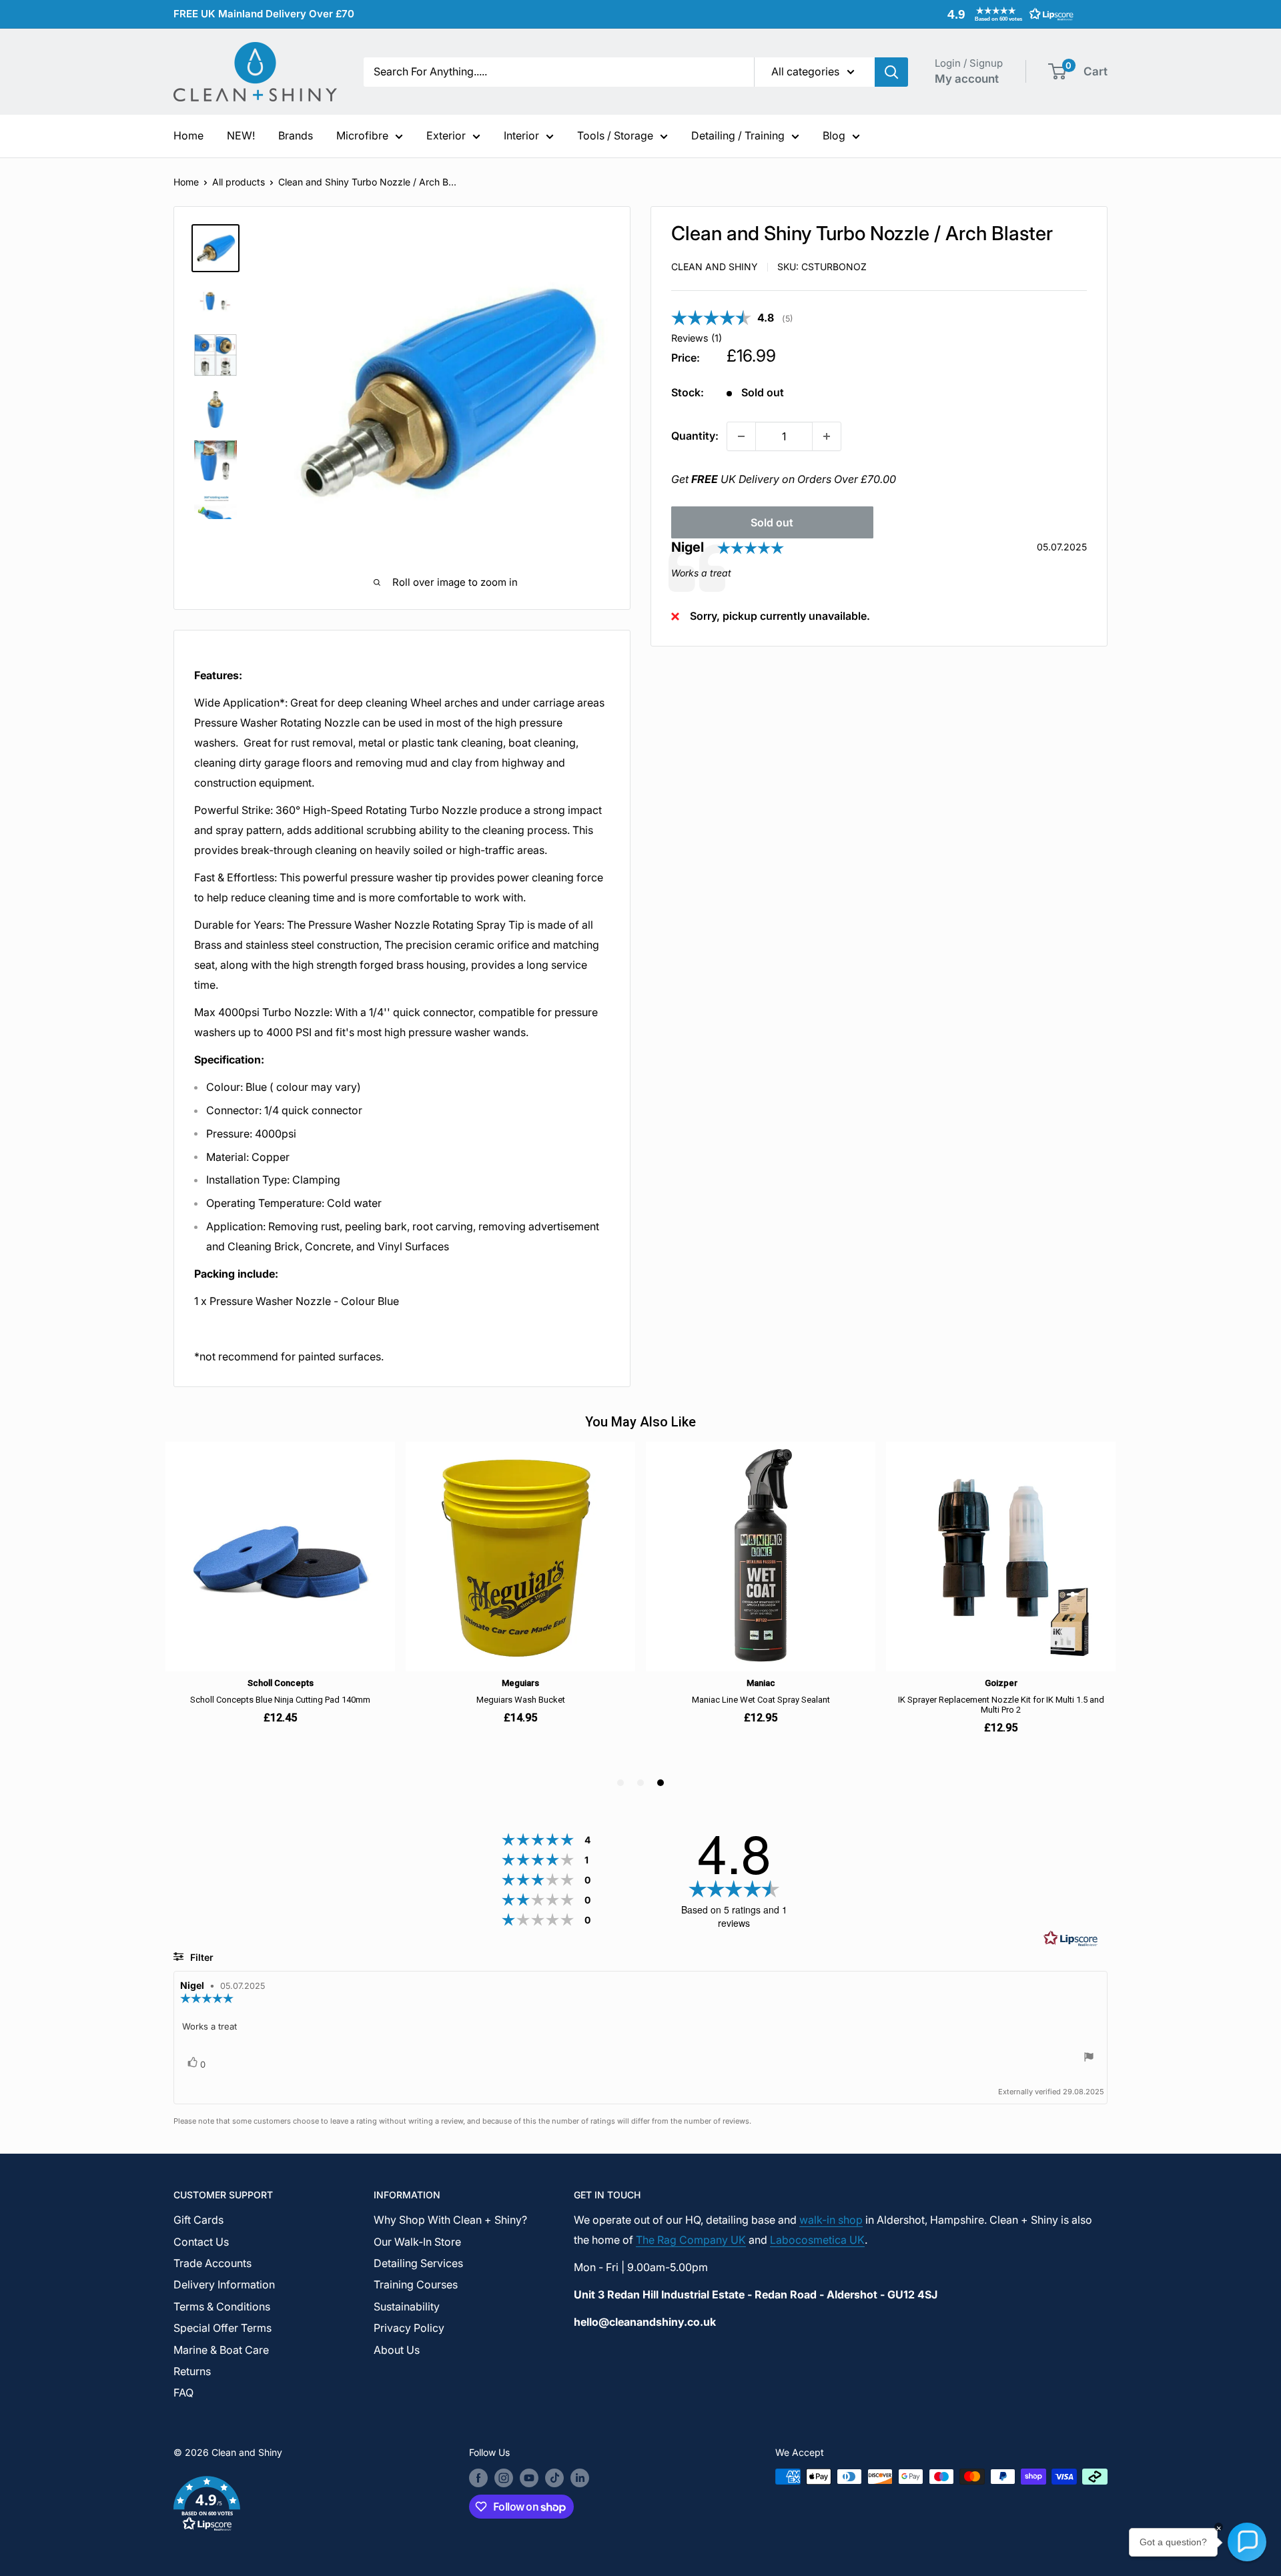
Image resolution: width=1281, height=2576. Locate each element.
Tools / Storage (615, 135)
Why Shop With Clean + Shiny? (450, 2220)
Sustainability (407, 2306)
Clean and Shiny (715, 267)
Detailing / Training (738, 135)
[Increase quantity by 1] (827, 436)
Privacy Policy (409, 2328)
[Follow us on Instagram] (504, 2478)
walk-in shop (831, 2220)
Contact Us (201, 2242)
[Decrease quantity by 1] (741, 436)
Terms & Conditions (222, 2306)
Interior (521, 135)
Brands (296, 135)
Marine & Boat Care (221, 2350)
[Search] (891, 72)
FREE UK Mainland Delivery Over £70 (264, 14)
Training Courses (416, 2284)
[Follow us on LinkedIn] (580, 2478)
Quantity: (695, 436)
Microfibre (362, 135)
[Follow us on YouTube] (529, 2478)
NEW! (241, 135)
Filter (200, 1957)
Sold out (772, 522)
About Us (397, 2350)
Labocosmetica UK (817, 2240)
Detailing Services (418, 2263)
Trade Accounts (212, 2263)
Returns (192, 2371)
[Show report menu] (1089, 2059)
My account (967, 79)
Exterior (446, 135)
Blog (834, 135)
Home (188, 135)
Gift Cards (198, 2220)
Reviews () (697, 339)
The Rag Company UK (691, 2240)
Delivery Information (224, 2284)
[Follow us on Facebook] (478, 2478)
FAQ (183, 2393)
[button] (1007, 14)
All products (239, 182)
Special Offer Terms (223, 2328)
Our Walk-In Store (417, 2242)
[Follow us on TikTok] (554, 2478)
